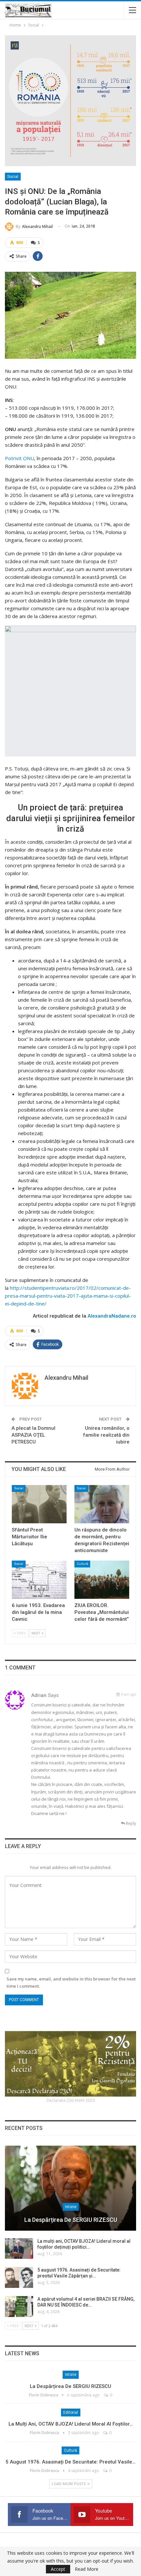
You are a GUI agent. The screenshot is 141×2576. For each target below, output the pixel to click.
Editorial (71, 2412)
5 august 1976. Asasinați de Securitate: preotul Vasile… (70, 2462)
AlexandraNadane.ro (112, 1316)
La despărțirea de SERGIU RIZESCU (71, 2220)
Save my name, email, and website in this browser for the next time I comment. (71, 1982)
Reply (131, 1823)
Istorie (71, 2207)
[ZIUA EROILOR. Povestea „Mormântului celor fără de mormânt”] (102, 1580)
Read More (87, 2569)
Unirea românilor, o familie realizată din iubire (106, 1435)
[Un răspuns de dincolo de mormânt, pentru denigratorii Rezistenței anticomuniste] (102, 1504)
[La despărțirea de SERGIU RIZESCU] (70, 2188)
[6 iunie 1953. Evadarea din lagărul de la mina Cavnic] (39, 1580)
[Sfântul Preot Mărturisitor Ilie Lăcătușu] (39, 1504)
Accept (58, 2569)
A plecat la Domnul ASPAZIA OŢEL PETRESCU (33, 1435)
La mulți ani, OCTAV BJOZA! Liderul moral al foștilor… (71, 2424)
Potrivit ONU (20, 458)
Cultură (82, 1564)
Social (13, 177)
